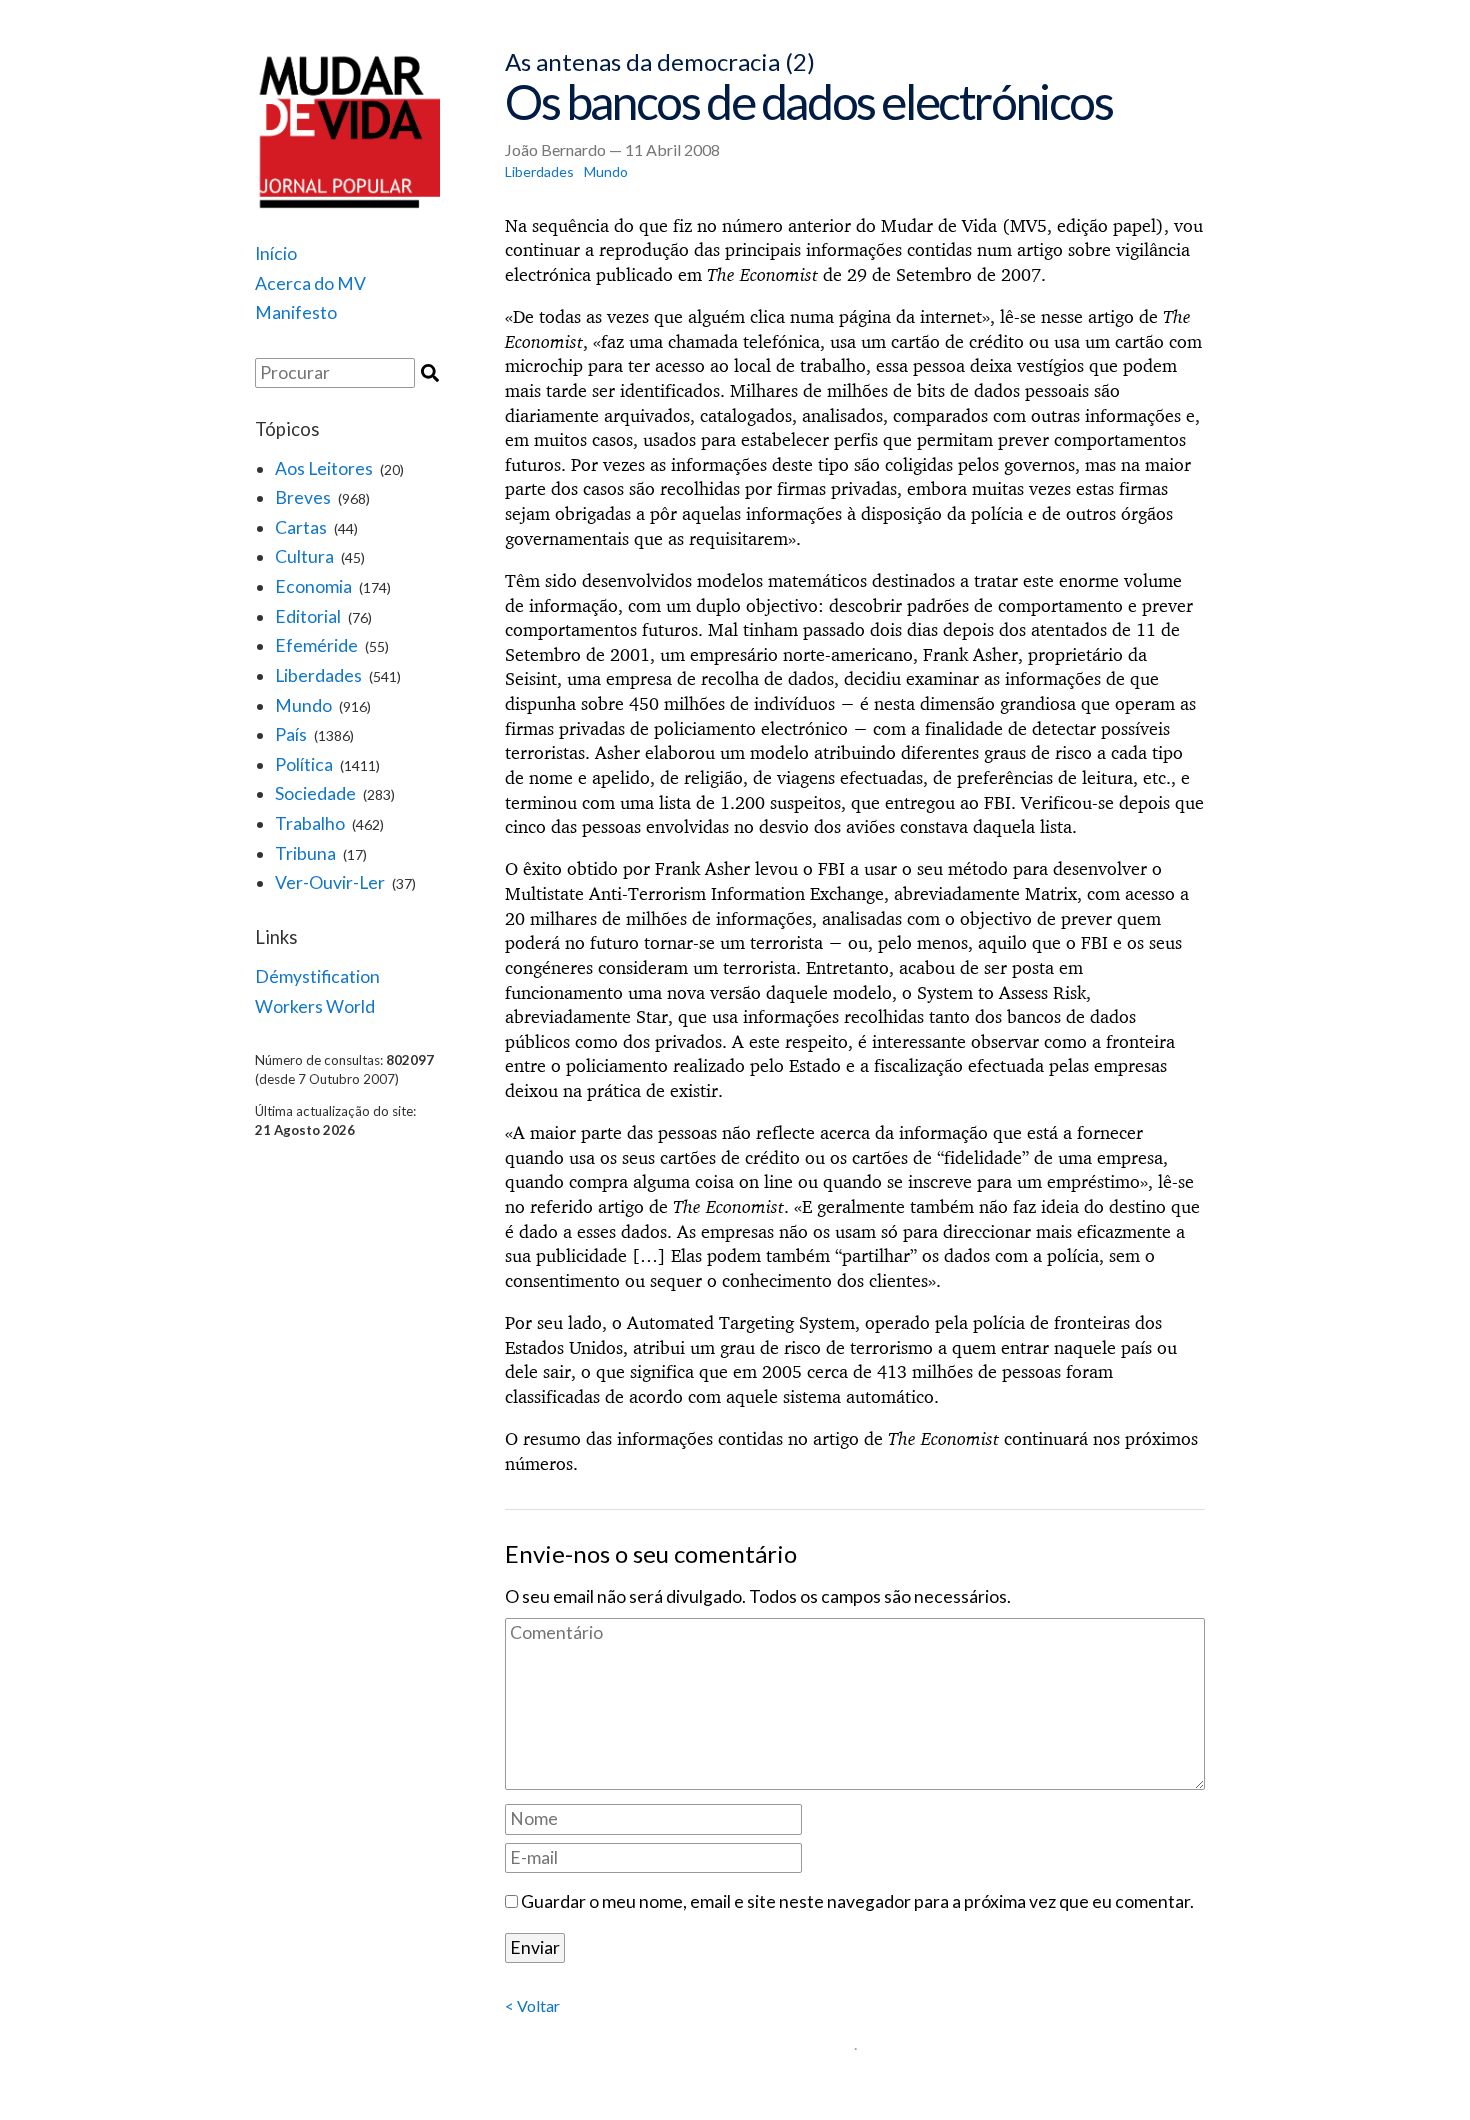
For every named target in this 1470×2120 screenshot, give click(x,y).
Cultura (304, 556)
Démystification (317, 976)
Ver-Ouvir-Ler (330, 882)
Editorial (308, 616)
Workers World (315, 1006)
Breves (303, 497)
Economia (313, 586)
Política (304, 764)
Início (276, 253)
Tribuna (305, 853)
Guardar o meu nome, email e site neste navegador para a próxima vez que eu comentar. (857, 1901)
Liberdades (318, 675)
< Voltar (532, 2005)
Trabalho (310, 823)
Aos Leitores (324, 468)
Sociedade (315, 793)
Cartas (301, 527)
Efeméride (316, 645)
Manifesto (296, 312)
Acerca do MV (310, 283)
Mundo (303, 705)
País (291, 734)
